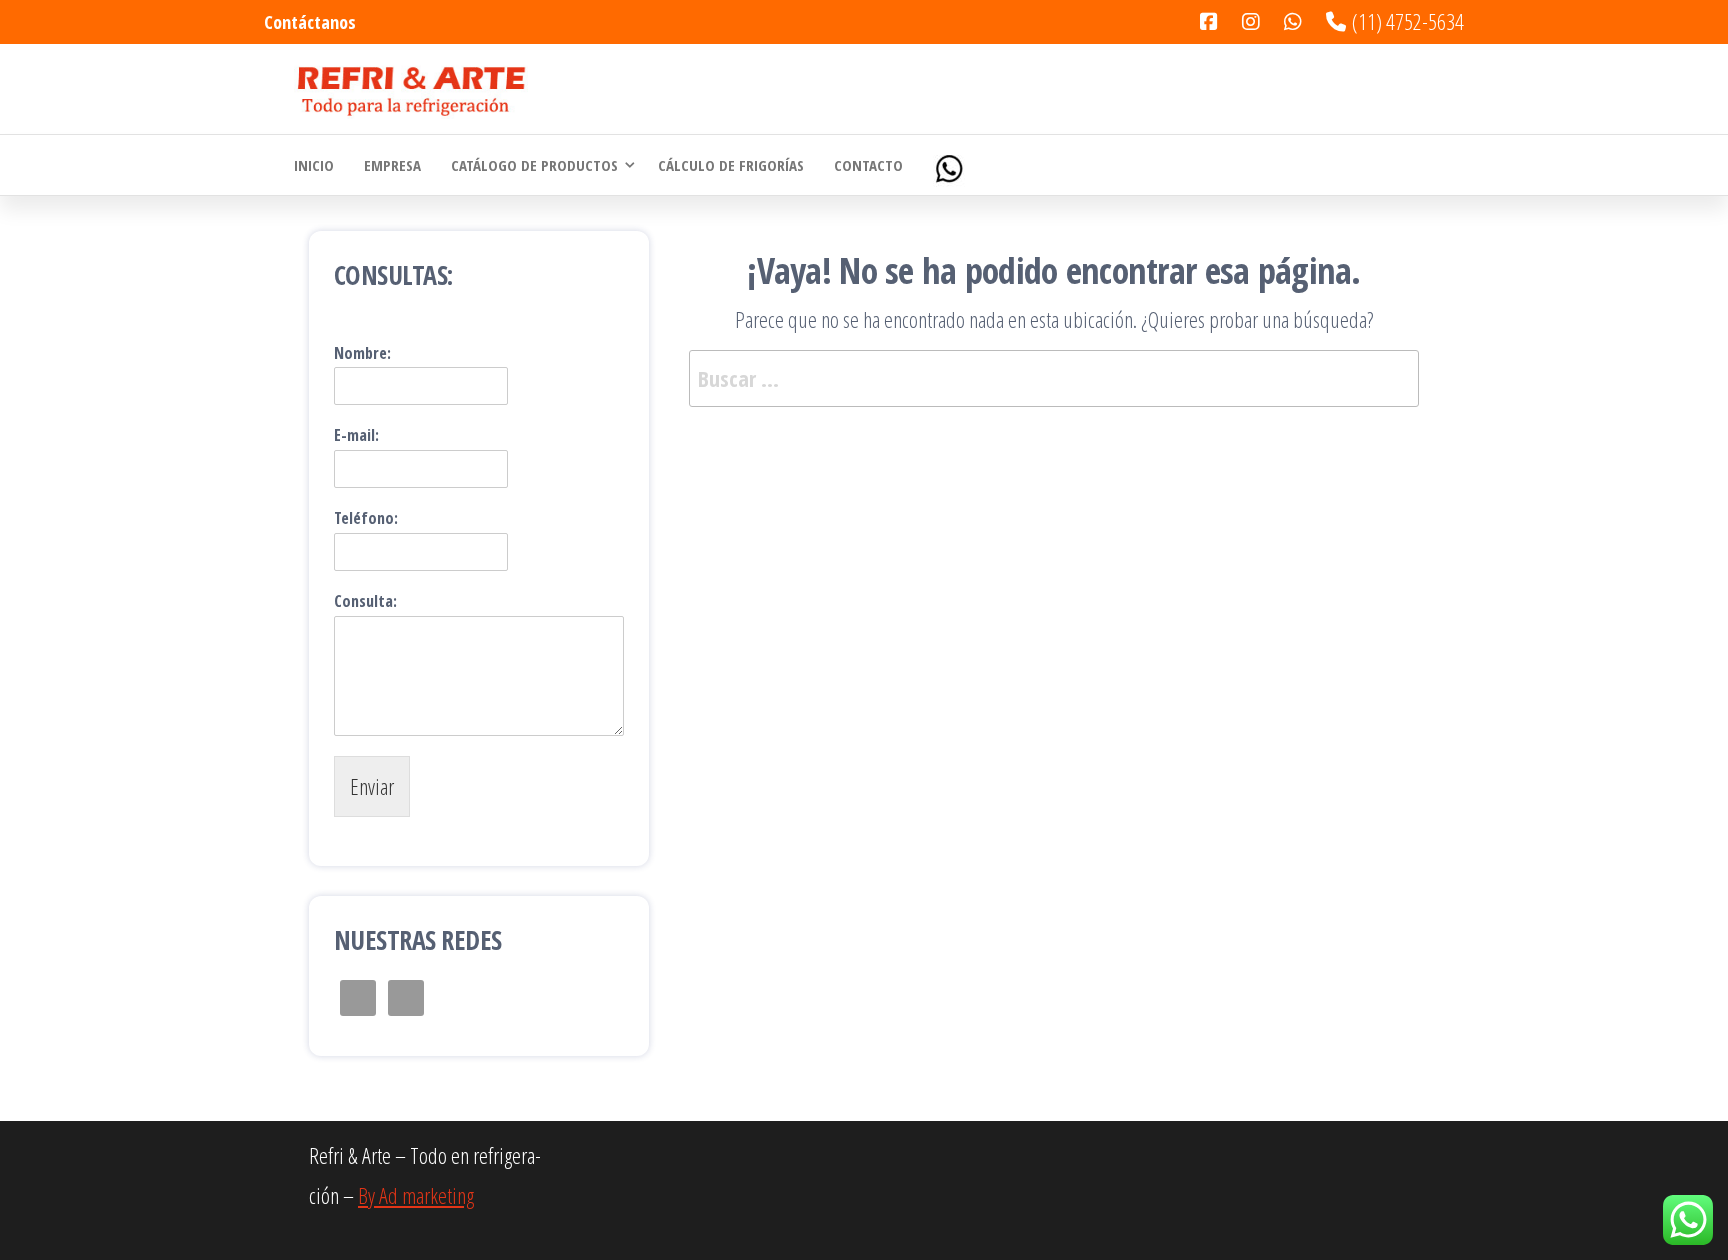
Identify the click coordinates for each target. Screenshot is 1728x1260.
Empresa (392, 165)
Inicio (314, 165)
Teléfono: (366, 518)
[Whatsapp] (951, 165)
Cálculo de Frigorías (731, 165)
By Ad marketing (416, 1195)
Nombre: (362, 353)
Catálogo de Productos (534, 165)
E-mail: (356, 435)
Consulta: (365, 601)
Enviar (372, 786)
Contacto (868, 165)
